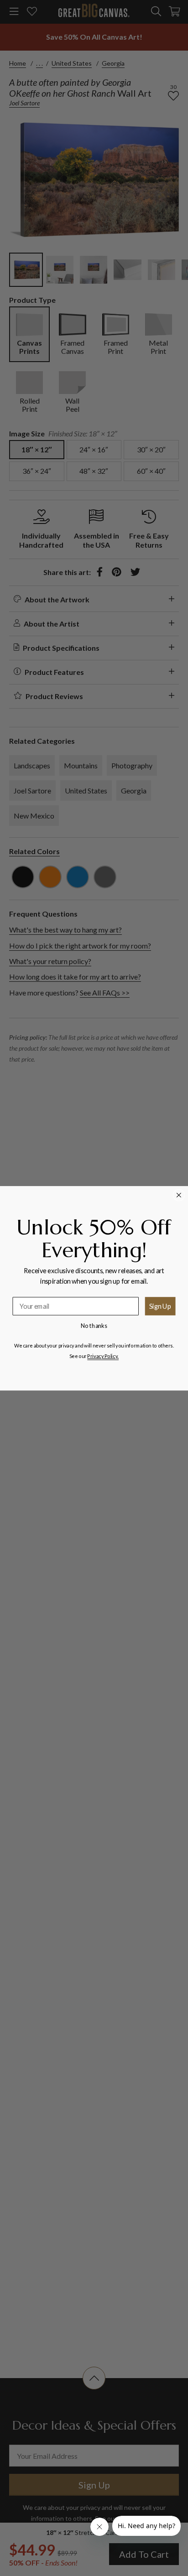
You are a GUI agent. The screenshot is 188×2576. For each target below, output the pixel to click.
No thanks (94, 1325)
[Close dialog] (179, 1195)
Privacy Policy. (103, 1356)
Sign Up (160, 1305)
